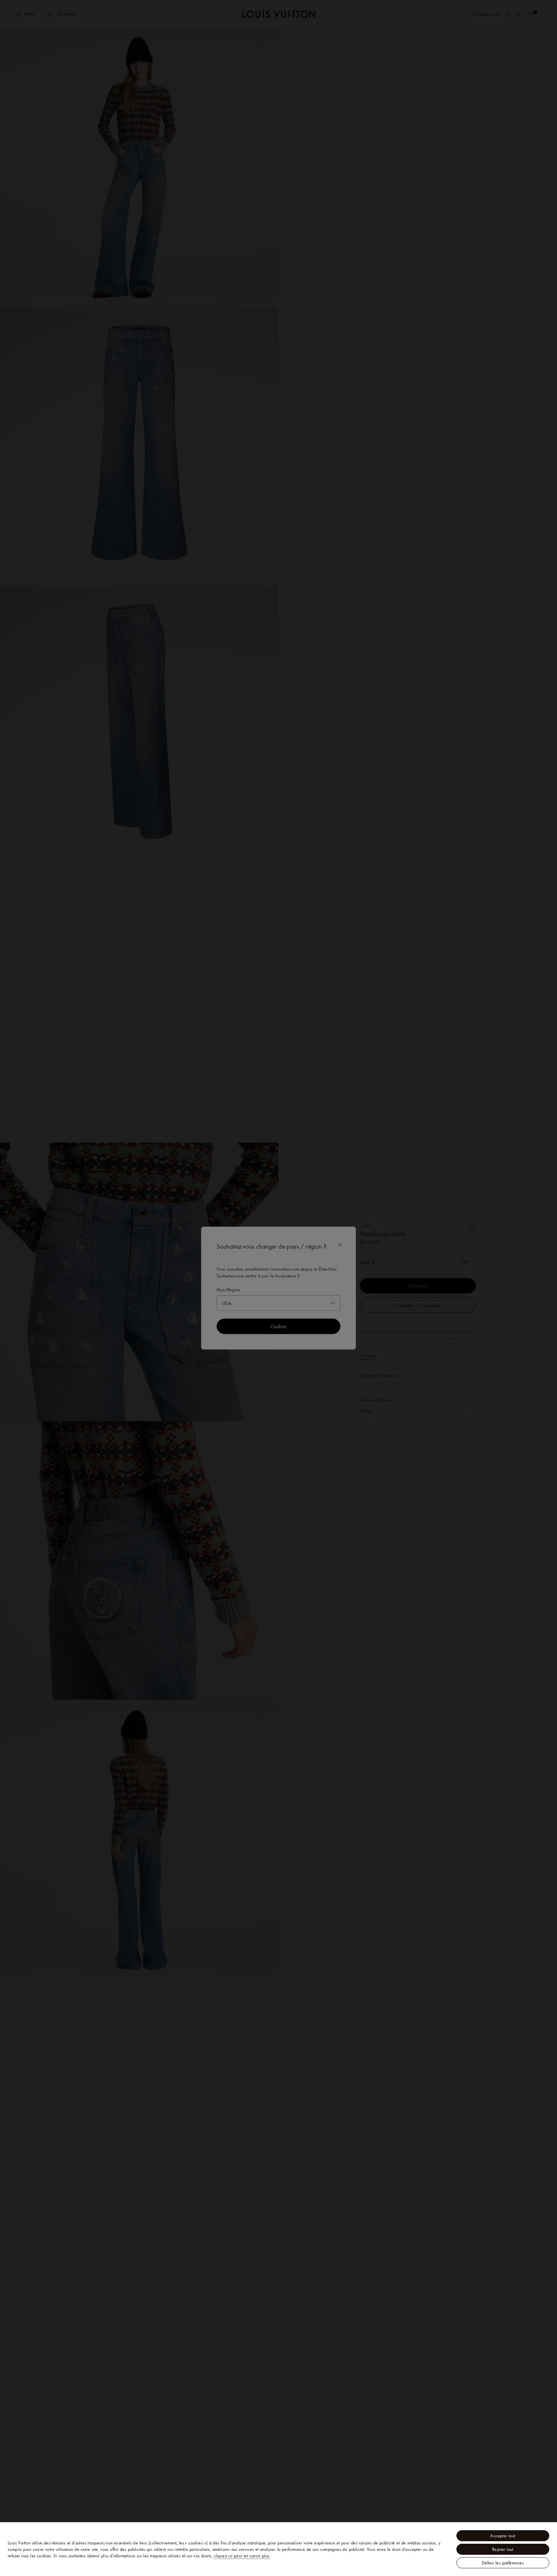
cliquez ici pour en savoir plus (241, 2556)
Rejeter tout (503, 2549)
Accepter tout (503, 2536)
